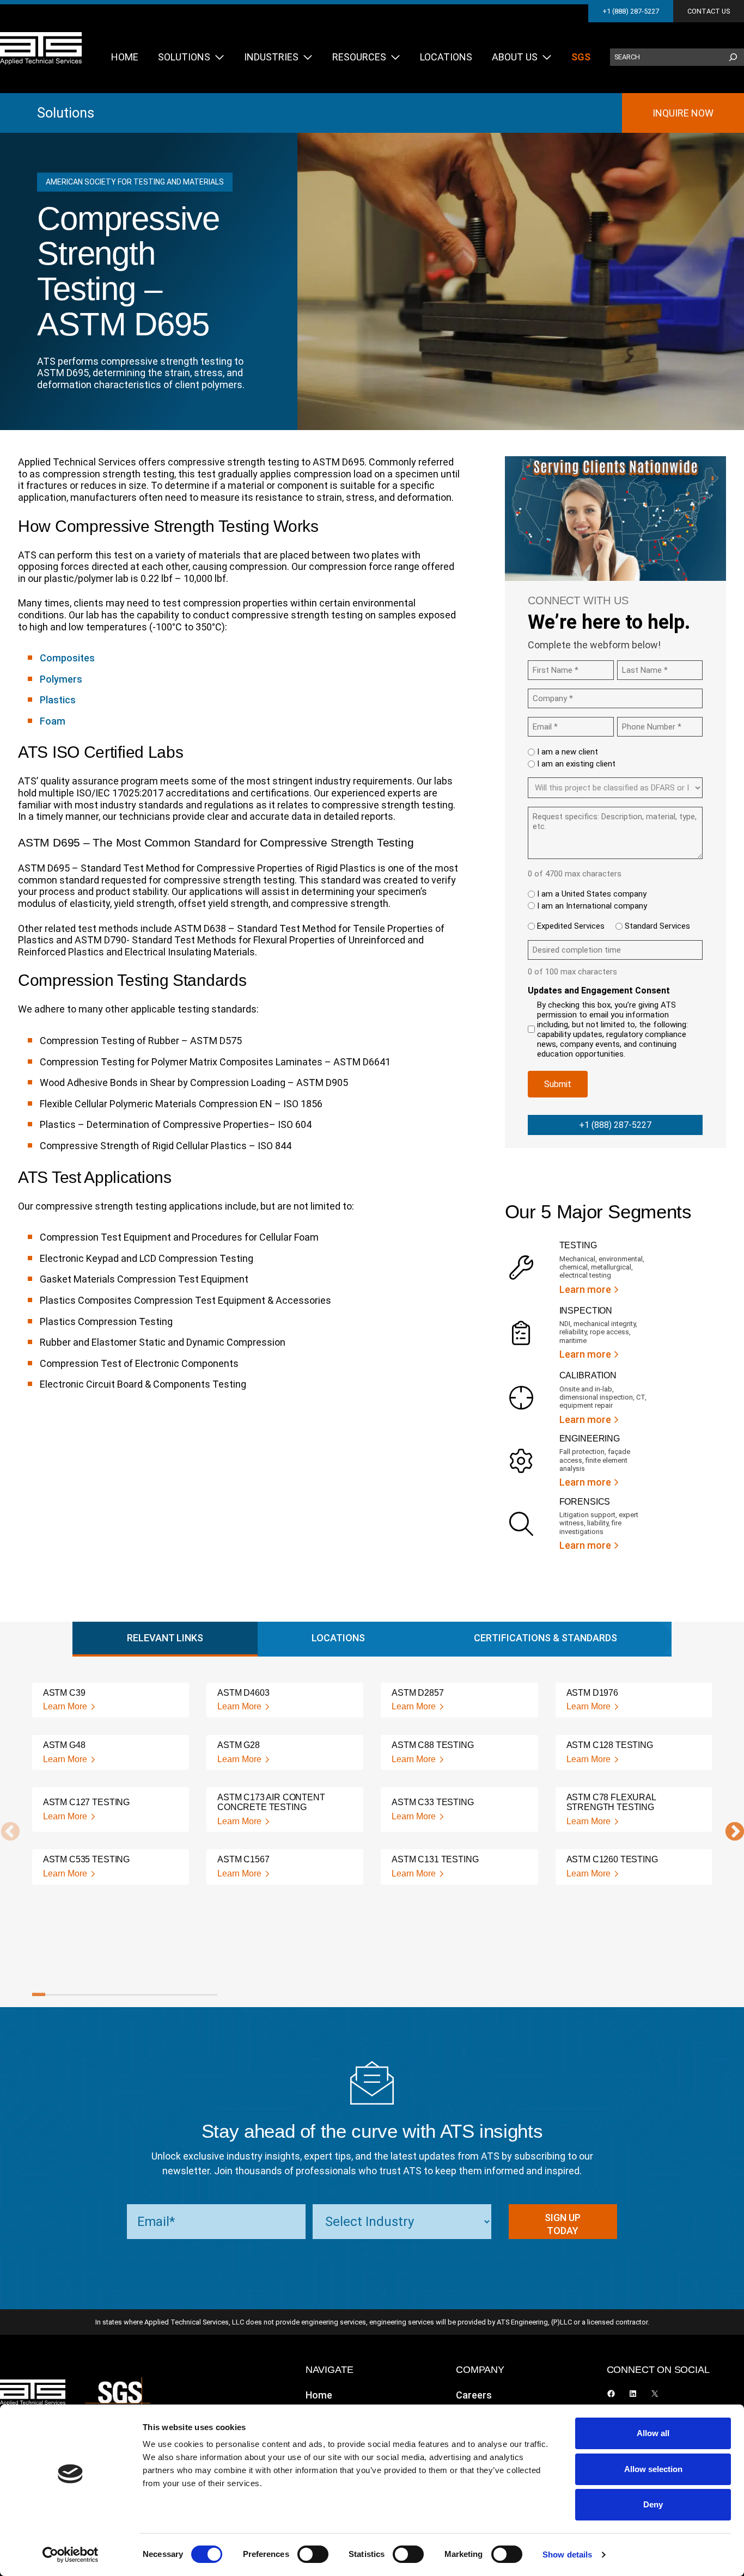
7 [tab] (118, 1995)
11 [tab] (171, 1995)
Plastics (58, 700)
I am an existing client (576, 764)
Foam (53, 721)
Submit (558, 1084)
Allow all (653, 2433)
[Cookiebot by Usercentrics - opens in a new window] (71, 2555)
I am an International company (592, 906)
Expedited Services (571, 926)
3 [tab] (65, 1995)
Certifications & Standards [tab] (545, 1638)
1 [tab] (39, 1995)
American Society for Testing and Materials (135, 182)
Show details (567, 2554)
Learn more (585, 1289)
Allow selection (653, 2469)
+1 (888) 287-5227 (631, 11)
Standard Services (657, 926)
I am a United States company (592, 894)
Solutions (66, 113)
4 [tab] (78, 1995)
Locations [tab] (338, 1638)
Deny (653, 2504)
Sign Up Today (563, 2224)
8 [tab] (131, 1995)
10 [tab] (157, 1995)
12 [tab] (184, 1995)
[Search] (733, 57)
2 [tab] (52, 1995)
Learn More (65, 1706)
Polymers (61, 679)
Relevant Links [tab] (165, 1638)
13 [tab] (197, 1995)
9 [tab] (144, 1995)
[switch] (313, 2554)
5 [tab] (92, 1995)
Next (729, 1832)
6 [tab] (105, 1995)
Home (319, 2395)
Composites (67, 658)
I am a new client (568, 752)
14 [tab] (210, 1995)
